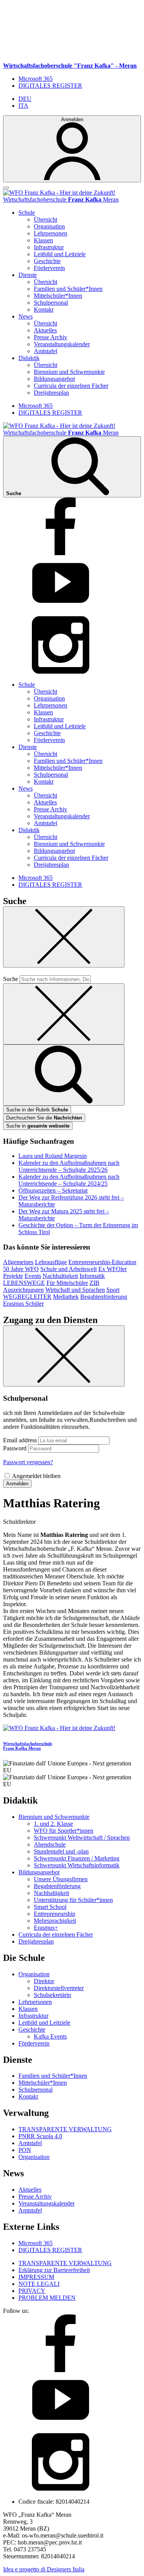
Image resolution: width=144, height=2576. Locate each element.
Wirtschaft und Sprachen (75, 1290)
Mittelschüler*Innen (58, 296)
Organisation (49, 226)
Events (33, 1276)
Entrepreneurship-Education (102, 1262)
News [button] (26, 316)
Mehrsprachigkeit (55, 1921)
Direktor (44, 1981)
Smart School (50, 1907)
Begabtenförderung (104, 1297)
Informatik (92, 1276)
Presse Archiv (50, 337)
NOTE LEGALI (39, 2284)
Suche (11, 979)
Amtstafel (46, 351)
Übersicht (46, 219)
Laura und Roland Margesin (53, 1156)
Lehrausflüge (51, 1262)
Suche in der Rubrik (37, 1110)
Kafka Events (50, 2036)
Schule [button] (27, 213)
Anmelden (17, 1484)
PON (25, 2150)
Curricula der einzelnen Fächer (71, 386)
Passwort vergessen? (28, 1462)
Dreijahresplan (51, 393)
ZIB (94, 1283)
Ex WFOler (113, 1269)
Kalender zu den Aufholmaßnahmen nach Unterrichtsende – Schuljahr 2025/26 (69, 1166)
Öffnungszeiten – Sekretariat (53, 1190)
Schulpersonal (51, 303)
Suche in (38, 1126)
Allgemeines (18, 1262)
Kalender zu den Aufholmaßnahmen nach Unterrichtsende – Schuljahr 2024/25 (69, 1180)
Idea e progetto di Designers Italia (44, 2569)
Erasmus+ (46, 1928)
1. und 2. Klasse (53, 1824)
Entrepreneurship (55, 1914)
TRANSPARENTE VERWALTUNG (65, 2129)
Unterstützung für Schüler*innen (73, 1900)
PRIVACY (32, 2291)
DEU (25, 99)
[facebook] (61, 553)
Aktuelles (45, 330)
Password (15, 1448)
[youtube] (61, 612)
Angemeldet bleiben (36, 1476)
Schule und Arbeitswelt (69, 1269)
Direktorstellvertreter (59, 1988)
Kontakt (44, 309)
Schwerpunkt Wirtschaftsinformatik (77, 1865)
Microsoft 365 (36, 79)
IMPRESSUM (36, 2277)
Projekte (13, 1276)
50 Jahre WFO (21, 1269)
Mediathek (66, 1297)
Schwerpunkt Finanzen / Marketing (77, 1858)
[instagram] (61, 672)
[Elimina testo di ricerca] (64, 1014)
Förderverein (49, 268)
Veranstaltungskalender (62, 344)
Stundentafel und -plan (61, 1851)
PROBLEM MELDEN (47, 2298)
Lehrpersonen (50, 233)
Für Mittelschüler (67, 1283)
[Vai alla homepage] (59, 193)
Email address (20, 1440)
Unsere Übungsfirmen (61, 1879)
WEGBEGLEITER (27, 1297)
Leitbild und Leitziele (60, 254)
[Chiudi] (64, 937)
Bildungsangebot (54, 379)
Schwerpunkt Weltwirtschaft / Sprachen (82, 1838)
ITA (23, 106)
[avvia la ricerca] (64, 1075)
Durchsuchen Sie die (44, 1118)
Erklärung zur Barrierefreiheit (54, 2270)
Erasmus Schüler (23, 1304)
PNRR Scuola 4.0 (40, 2136)
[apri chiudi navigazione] (6, 188)
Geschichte (47, 261)
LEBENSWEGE (24, 1283)
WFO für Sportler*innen (64, 1831)
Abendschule (50, 1844)
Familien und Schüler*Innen (68, 289)
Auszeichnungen (23, 1290)
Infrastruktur (49, 247)
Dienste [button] (28, 275)
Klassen (43, 240)
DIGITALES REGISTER (50, 86)
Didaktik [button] (29, 358)
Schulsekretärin (52, 1995)
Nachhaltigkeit (60, 1276)
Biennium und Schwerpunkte (69, 372)
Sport (113, 1290)
